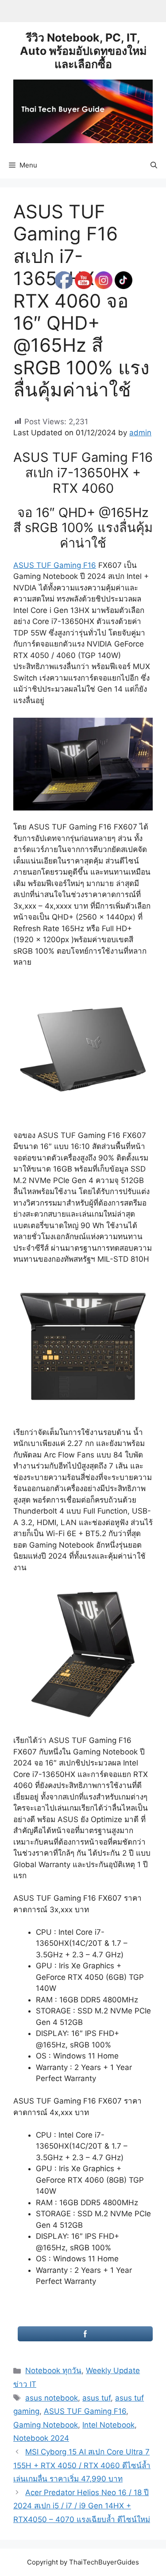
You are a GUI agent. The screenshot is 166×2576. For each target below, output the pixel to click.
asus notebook (52, 2398)
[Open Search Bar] (154, 165)
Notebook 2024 (41, 2438)
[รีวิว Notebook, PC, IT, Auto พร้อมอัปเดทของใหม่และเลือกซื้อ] (83, 110)
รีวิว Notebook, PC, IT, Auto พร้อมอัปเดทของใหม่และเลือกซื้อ (83, 51)
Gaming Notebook (46, 2425)
